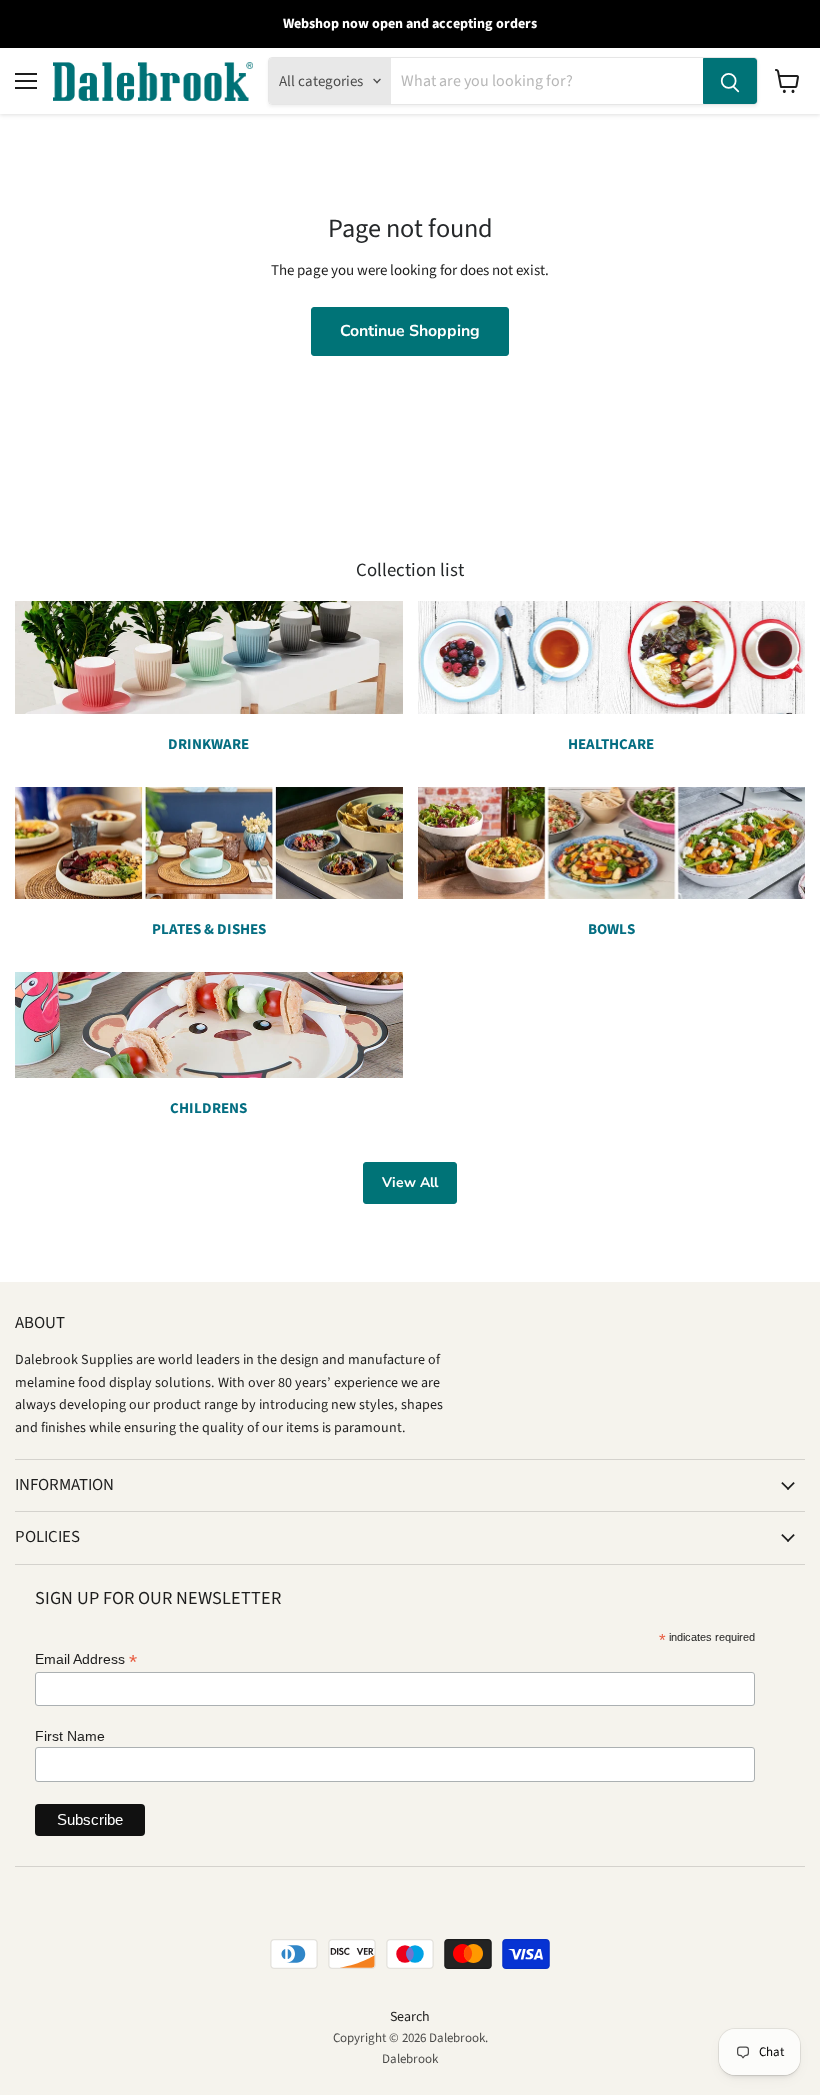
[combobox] (547, 81)
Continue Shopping (410, 331)
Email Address (86, 1659)
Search (410, 2017)
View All (410, 1182)
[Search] (730, 81)
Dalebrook (410, 2059)
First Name (70, 1736)
